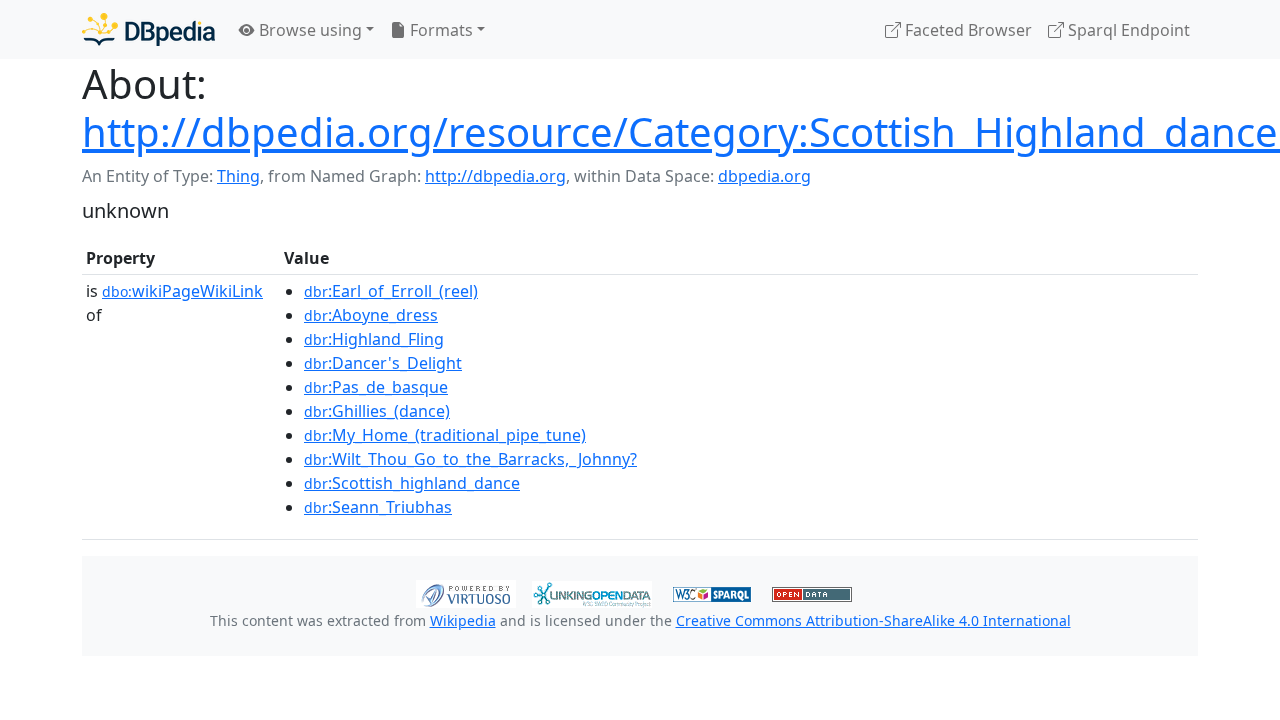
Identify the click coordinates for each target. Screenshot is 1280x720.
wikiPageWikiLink (182, 291)
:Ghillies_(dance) (377, 411)
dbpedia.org (764, 176)
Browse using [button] (308, 30)
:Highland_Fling (374, 339)
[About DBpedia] (148, 29)
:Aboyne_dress (371, 315)
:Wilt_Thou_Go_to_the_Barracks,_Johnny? (470, 459)
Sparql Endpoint (1127, 30)
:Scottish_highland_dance (412, 483)
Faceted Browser (966, 30)
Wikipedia (463, 620)
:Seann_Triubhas (378, 507)
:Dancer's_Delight (383, 363)
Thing (238, 176)
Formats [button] (439, 30)
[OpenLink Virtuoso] (466, 592)
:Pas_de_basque (376, 387)
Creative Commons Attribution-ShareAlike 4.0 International (873, 620)
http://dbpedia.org (495, 176)
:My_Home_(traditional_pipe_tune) (445, 435)
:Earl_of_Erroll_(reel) (391, 291)
